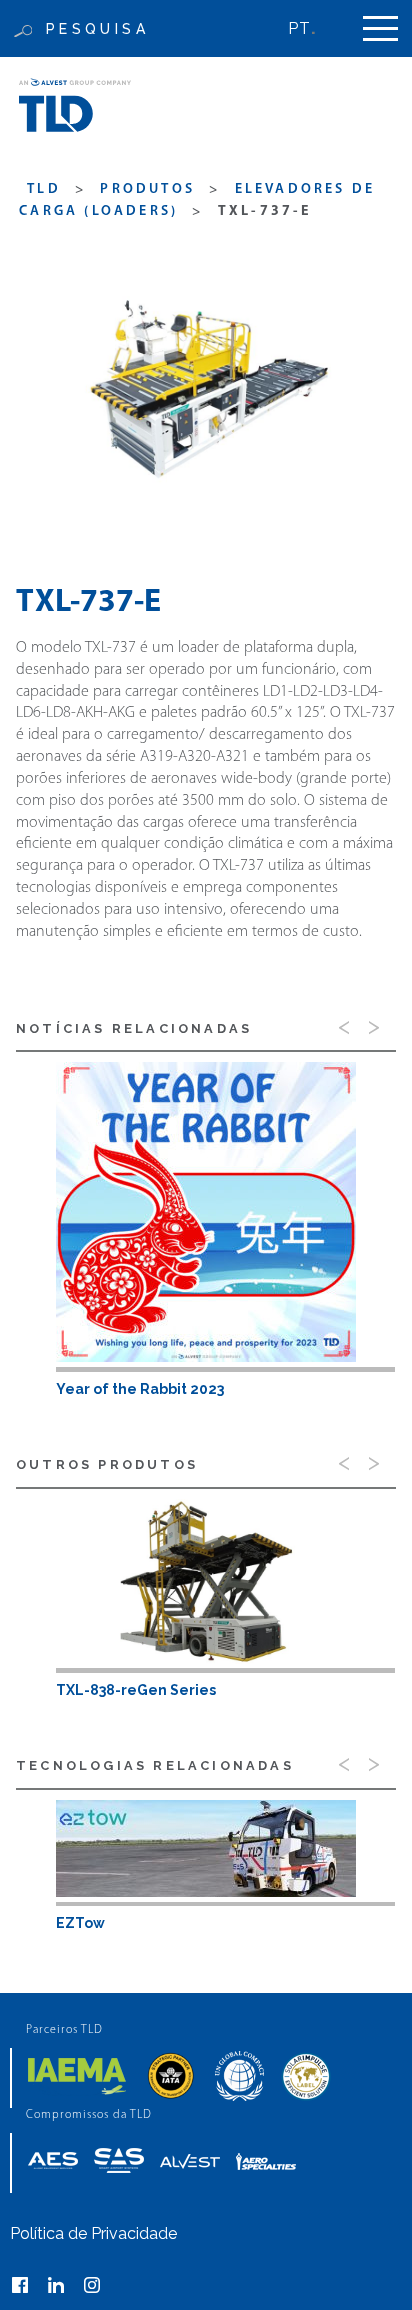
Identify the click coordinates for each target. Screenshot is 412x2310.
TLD (44, 189)
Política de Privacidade (93, 2233)
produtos (147, 189)
